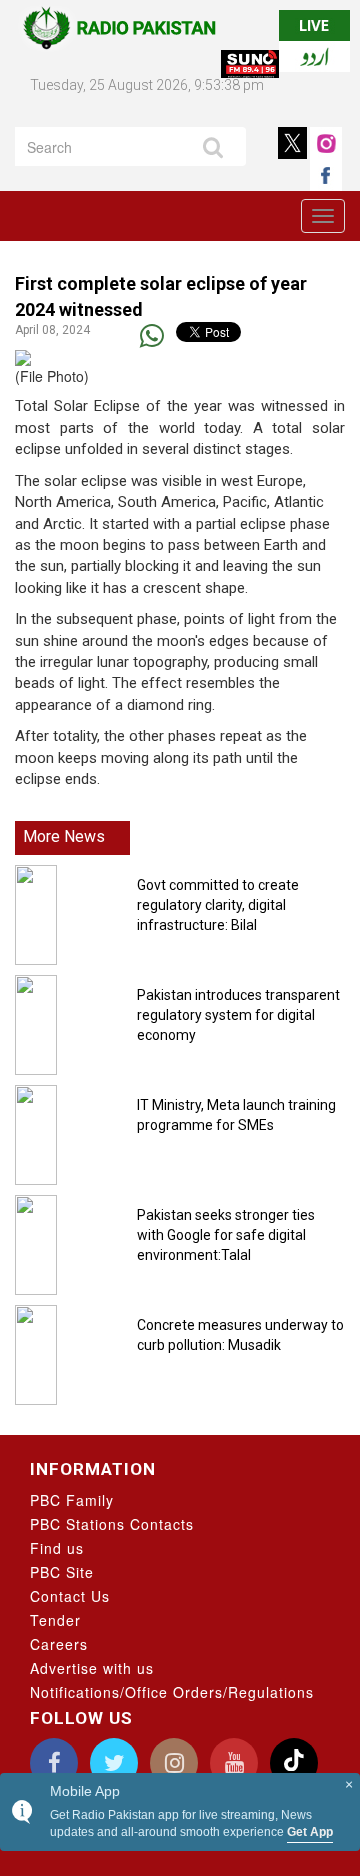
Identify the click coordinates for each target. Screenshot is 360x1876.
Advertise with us (92, 1668)
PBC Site (62, 1572)
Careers (59, 1644)
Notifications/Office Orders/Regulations (172, 1692)
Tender (55, 1620)
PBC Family (72, 1500)
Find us (57, 1548)
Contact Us (70, 1596)
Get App (310, 1832)
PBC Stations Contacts (112, 1524)
